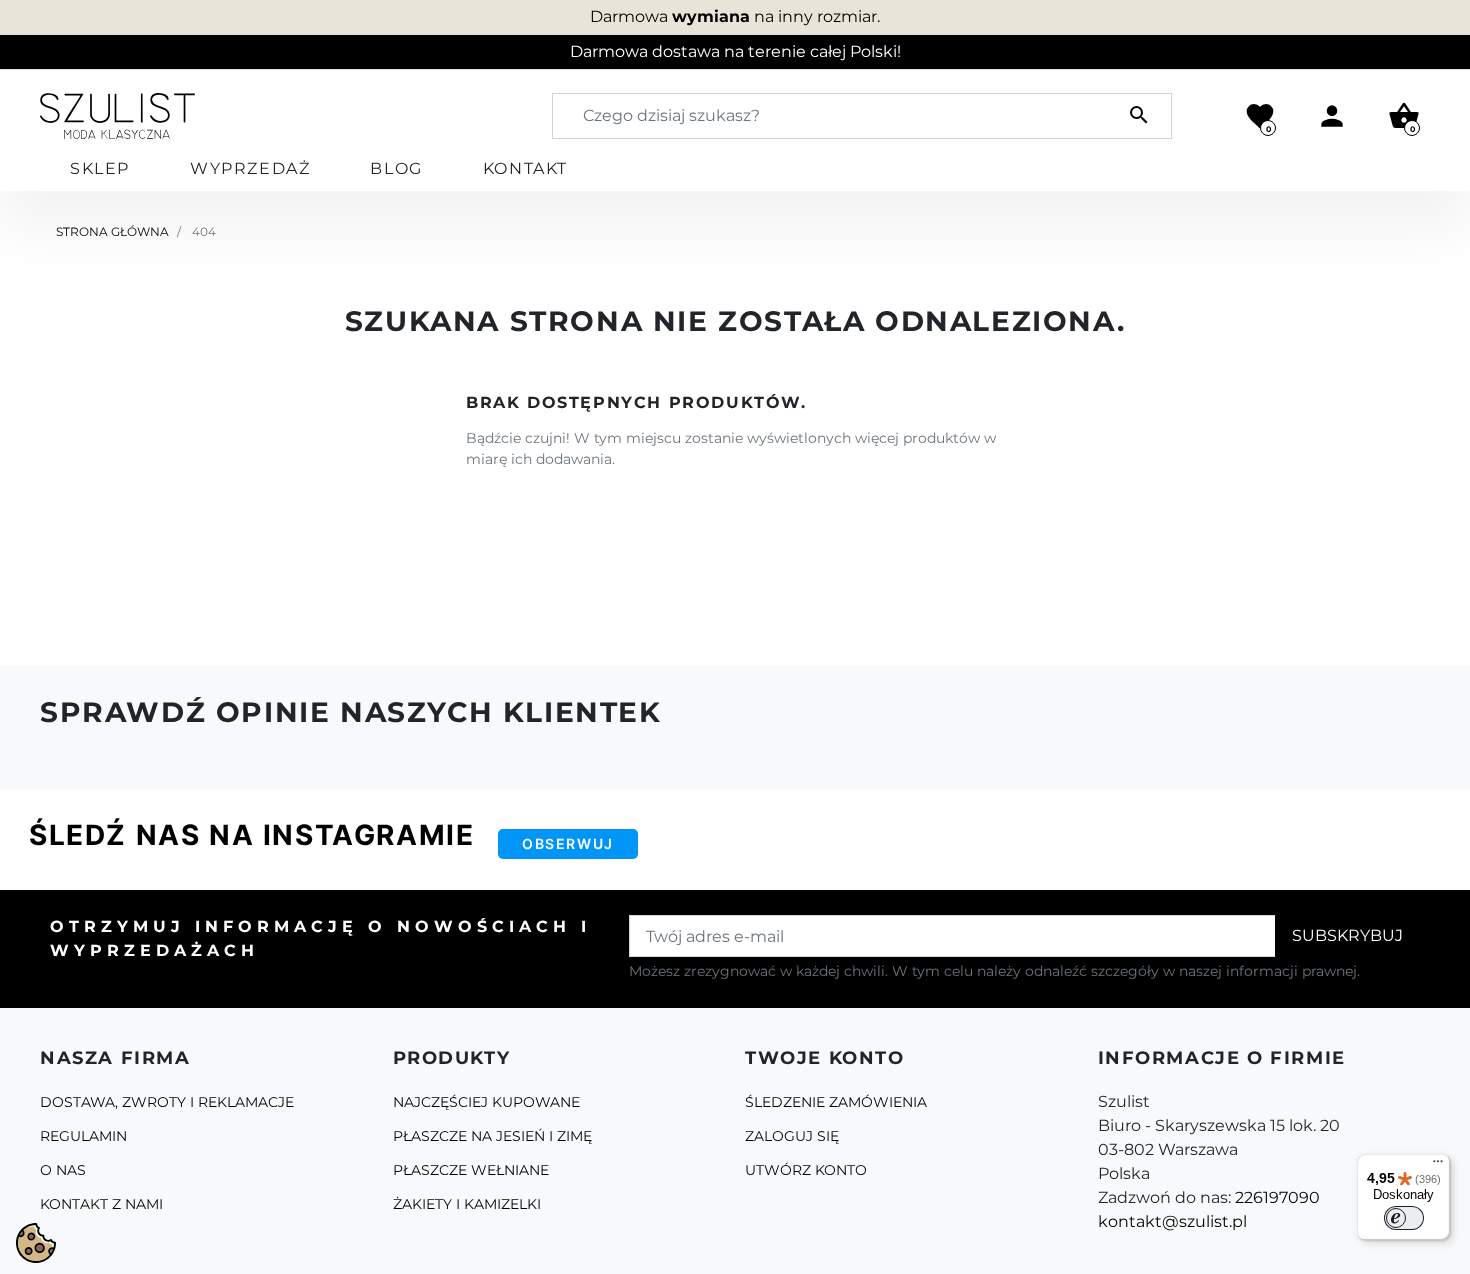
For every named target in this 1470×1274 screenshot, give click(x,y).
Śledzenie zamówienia (836, 1102)
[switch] (1404, 1218)
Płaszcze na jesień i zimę (492, 1136)
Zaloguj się (792, 1136)
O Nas (63, 1170)
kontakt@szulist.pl (1172, 1221)
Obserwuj (568, 843)
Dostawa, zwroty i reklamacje (167, 1102)
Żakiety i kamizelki (467, 1204)
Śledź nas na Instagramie (251, 835)
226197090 (1277, 1197)
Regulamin (83, 1136)
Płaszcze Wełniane (471, 1170)
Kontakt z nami (101, 1204)
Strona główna (112, 231)
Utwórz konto (806, 1170)
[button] (1404, 116)
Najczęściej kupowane (486, 1102)
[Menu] (1438, 1166)
